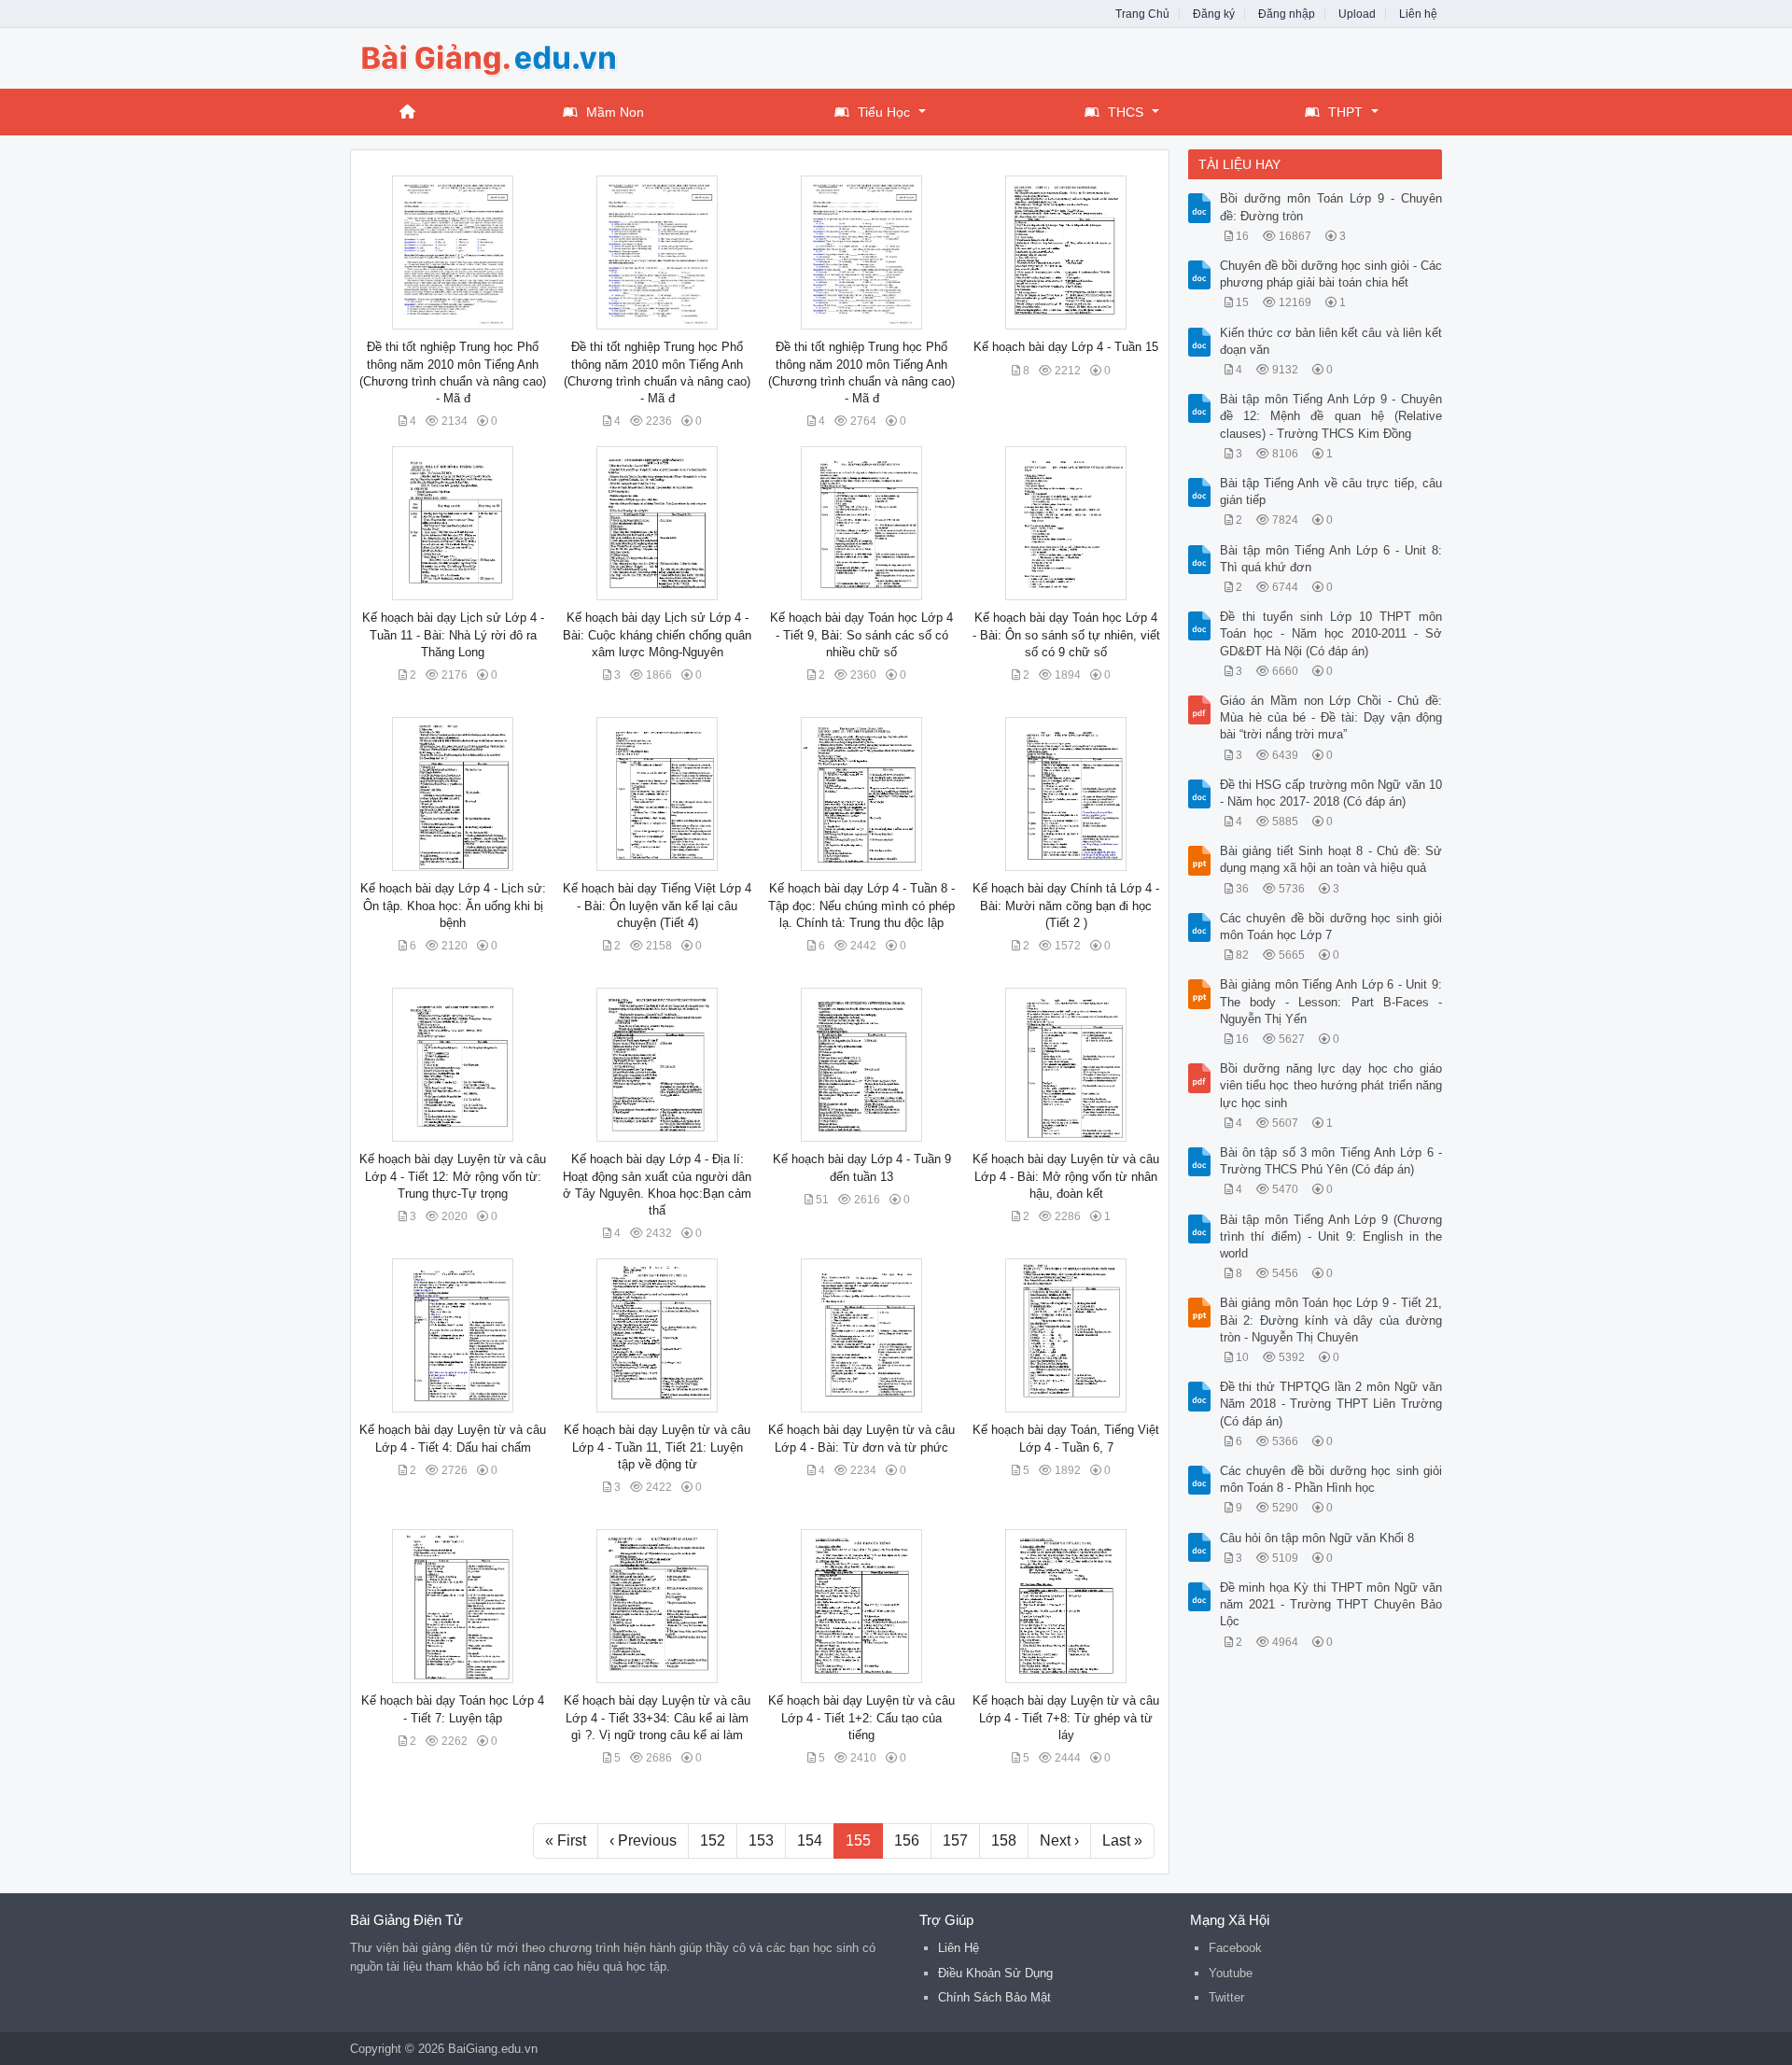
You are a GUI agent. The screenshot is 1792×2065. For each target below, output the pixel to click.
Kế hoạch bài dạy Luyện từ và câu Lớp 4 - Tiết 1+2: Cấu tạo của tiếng (861, 1717)
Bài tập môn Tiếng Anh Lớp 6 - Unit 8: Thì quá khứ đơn (1331, 559)
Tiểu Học (884, 112)
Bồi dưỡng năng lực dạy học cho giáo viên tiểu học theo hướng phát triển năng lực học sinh (1331, 1085)
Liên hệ (1418, 14)
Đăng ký (1214, 14)
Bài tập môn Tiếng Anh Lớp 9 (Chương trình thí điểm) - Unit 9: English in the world (1331, 1236)
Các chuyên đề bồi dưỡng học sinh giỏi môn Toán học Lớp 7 (1331, 927)
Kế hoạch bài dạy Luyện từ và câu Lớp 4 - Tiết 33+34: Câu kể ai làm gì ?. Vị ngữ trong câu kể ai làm (657, 1717)
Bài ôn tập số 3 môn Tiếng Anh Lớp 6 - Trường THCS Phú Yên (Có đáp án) (1331, 1161)
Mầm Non (615, 112)
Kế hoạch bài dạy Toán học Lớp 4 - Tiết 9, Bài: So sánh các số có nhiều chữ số (861, 634)
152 (713, 1840)
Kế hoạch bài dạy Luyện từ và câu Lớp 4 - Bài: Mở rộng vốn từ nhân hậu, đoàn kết (1066, 1176)
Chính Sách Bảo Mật (994, 1997)
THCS (1126, 112)
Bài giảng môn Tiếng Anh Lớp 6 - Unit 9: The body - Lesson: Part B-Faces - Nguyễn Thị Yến (1331, 1001)
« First (566, 1840)
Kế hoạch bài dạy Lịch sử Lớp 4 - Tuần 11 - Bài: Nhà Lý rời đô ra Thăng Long (453, 634)
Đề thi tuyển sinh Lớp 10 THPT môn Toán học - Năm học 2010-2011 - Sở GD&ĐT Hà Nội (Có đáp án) (1331, 633)
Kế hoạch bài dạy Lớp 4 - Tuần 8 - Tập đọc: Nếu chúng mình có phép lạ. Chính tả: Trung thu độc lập (861, 905)
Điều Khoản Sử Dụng (995, 1973)
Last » (1122, 1840)
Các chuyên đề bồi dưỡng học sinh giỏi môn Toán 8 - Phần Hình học (1331, 1479)
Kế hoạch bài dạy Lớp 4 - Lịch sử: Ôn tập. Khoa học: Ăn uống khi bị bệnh (453, 905)
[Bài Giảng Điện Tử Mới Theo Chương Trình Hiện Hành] (499, 56)
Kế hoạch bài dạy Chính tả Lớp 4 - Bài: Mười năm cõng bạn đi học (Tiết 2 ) (1066, 905)
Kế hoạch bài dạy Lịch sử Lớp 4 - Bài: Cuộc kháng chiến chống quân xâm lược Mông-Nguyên (657, 634)
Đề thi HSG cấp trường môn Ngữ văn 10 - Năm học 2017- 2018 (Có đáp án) (1331, 793)
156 (907, 1840)
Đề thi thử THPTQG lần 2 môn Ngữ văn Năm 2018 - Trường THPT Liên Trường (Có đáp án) (1331, 1404)
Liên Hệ (959, 1948)
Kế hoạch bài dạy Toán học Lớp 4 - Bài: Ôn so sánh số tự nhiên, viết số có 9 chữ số (1066, 634)
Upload (1357, 14)
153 (761, 1840)
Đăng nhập (1287, 14)
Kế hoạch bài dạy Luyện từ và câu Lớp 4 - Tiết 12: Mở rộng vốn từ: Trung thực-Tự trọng (453, 1176)
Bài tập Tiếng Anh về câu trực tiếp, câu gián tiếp (1331, 492)
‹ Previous (643, 1840)
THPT (1345, 112)
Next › (1059, 1840)
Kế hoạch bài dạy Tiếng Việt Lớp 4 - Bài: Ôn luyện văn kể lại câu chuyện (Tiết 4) (657, 905)
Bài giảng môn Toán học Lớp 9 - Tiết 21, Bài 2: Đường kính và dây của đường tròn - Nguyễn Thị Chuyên (1331, 1320)
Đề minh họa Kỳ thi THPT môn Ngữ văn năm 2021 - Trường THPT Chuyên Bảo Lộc (1331, 1604)
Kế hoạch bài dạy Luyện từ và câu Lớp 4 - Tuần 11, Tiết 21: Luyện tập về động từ (657, 1447)
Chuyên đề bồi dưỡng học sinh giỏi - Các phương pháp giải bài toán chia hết (1331, 274)
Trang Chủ (1142, 14)
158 (1004, 1840)
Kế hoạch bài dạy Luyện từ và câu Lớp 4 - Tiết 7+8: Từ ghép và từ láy (1066, 1717)
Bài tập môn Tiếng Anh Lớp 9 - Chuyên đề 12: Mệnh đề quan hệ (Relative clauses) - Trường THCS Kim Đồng (1331, 416)
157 (955, 1840)
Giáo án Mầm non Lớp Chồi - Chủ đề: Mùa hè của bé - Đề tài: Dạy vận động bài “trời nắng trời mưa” (1331, 717)
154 (810, 1840)
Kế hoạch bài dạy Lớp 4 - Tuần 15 (1066, 347)
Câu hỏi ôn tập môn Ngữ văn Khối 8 (1317, 1538)
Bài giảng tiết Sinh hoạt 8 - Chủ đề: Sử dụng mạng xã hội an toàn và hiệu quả (1331, 859)
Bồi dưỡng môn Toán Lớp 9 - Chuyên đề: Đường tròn (1331, 207)
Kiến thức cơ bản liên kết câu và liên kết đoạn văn (1331, 341)
